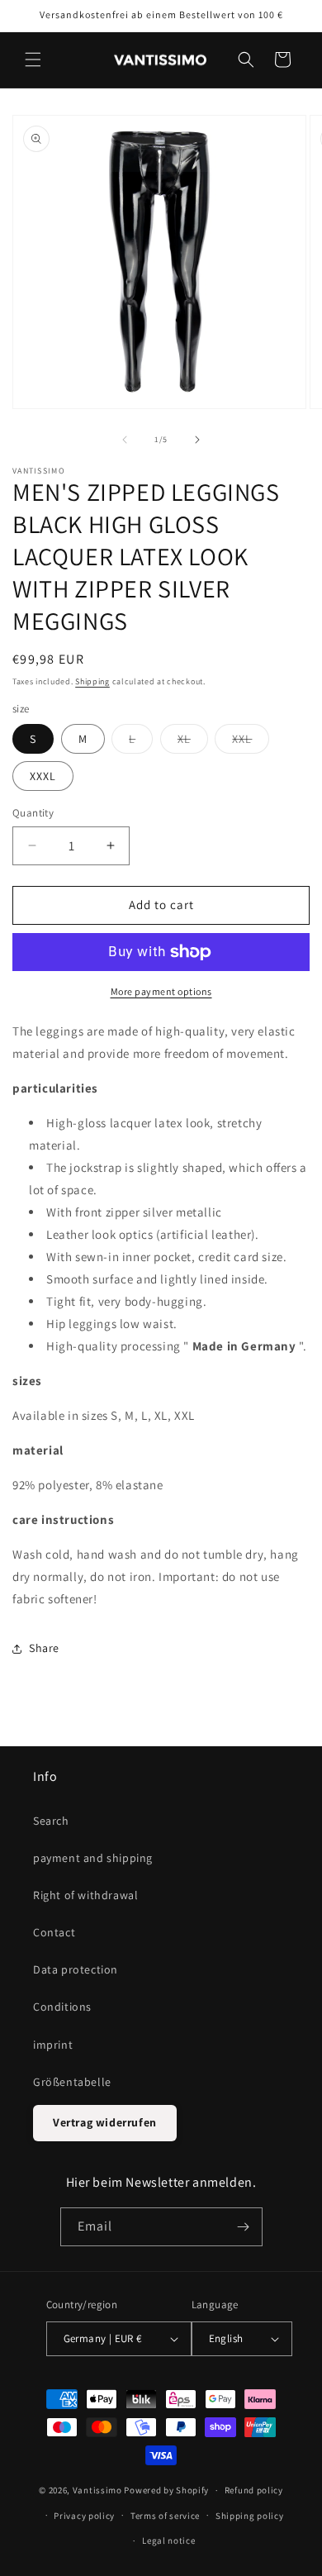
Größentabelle (72, 2082)
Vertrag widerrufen (105, 2122)
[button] (33, 60)
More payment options (161, 991)
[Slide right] (197, 440)
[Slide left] (125, 440)
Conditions (62, 2007)
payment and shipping (93, 1858)
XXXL (43, 776)
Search (51, 1821)
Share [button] (44, 1648)
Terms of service (165, 2516)
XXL (251, 742)
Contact (54, 1932)
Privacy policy (84, 2516)
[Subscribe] (244, 2227)
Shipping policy (250, 2516)
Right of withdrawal (85, 1895)
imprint (53, 2045)
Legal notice (168, 2540)
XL (193, 742)
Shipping (92, 681)
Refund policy (254, 2490)
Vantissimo (97, 2490)
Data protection (76, 1969)
